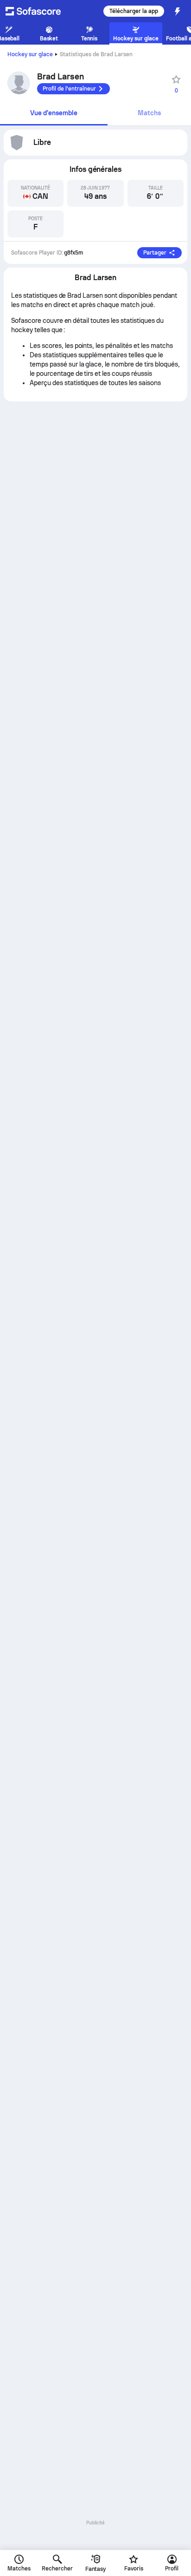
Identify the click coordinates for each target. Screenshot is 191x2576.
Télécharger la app (134, 11)
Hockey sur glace (30, 54)
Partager (155, 253)
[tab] (54, 114)
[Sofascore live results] (39, 11)
